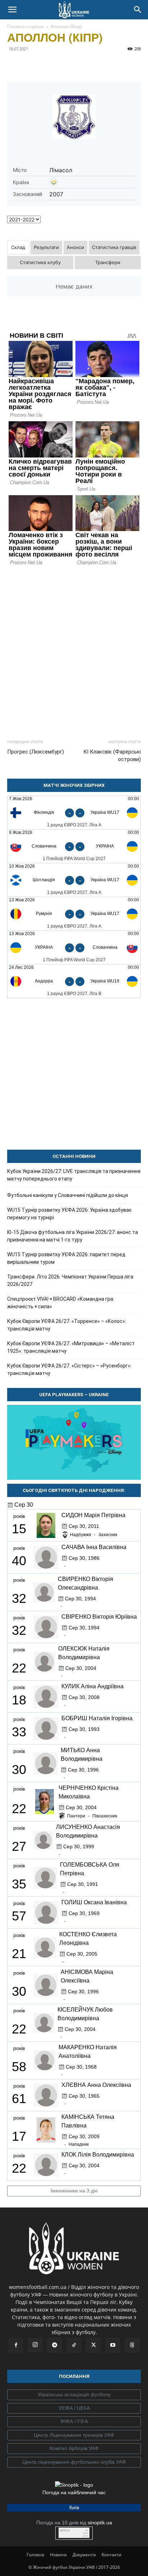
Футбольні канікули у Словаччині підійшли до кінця (68, 1195)
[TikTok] (74, 2345)
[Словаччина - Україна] (74, 846)
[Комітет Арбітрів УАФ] (74, 2449)
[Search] (138, 10)
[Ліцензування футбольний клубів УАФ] (74, 2462)
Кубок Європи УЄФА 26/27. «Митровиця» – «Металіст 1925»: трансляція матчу (71, 1347)
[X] (47, 65)
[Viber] (64, 65)
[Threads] (132, 2345)
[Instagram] (35, 2345)
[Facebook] (14, 65)
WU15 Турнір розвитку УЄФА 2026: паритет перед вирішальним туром (66, 1258)
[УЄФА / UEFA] (74, 2408)
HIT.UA (65, 2531)
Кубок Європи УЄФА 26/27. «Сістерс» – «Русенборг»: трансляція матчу (69, 1369)
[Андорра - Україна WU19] (74, 981)
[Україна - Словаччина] (74, 947)
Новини (58, 2555)
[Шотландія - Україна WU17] (74, 880)
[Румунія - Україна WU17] (74, 914)
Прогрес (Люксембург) (36, 752)
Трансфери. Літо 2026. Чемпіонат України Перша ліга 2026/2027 (70, 1280)
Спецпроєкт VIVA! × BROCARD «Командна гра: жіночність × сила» (61, 1303)
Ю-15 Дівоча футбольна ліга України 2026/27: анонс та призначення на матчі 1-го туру (73, 1236)
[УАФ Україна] (74, 2395)
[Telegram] (31, 65)
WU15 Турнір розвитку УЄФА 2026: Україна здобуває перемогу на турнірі (69, 1214)
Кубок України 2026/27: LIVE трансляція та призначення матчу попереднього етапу (74, 1175)
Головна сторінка (26, 26)
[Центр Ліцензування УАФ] (74, 2435)
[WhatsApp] (80, 65)
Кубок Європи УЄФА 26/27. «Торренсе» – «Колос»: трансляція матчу (67, 1325)
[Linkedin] (97, 65)
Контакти (112, 2555)
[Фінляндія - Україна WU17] (74, 813)
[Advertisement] (74, 649)
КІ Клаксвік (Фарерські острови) (112, 756)
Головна (35, 2555)
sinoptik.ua (100, 2523)
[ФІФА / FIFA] (74, 2422)
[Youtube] (113, 2345)
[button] (12, 10)
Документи (84, 2555)
